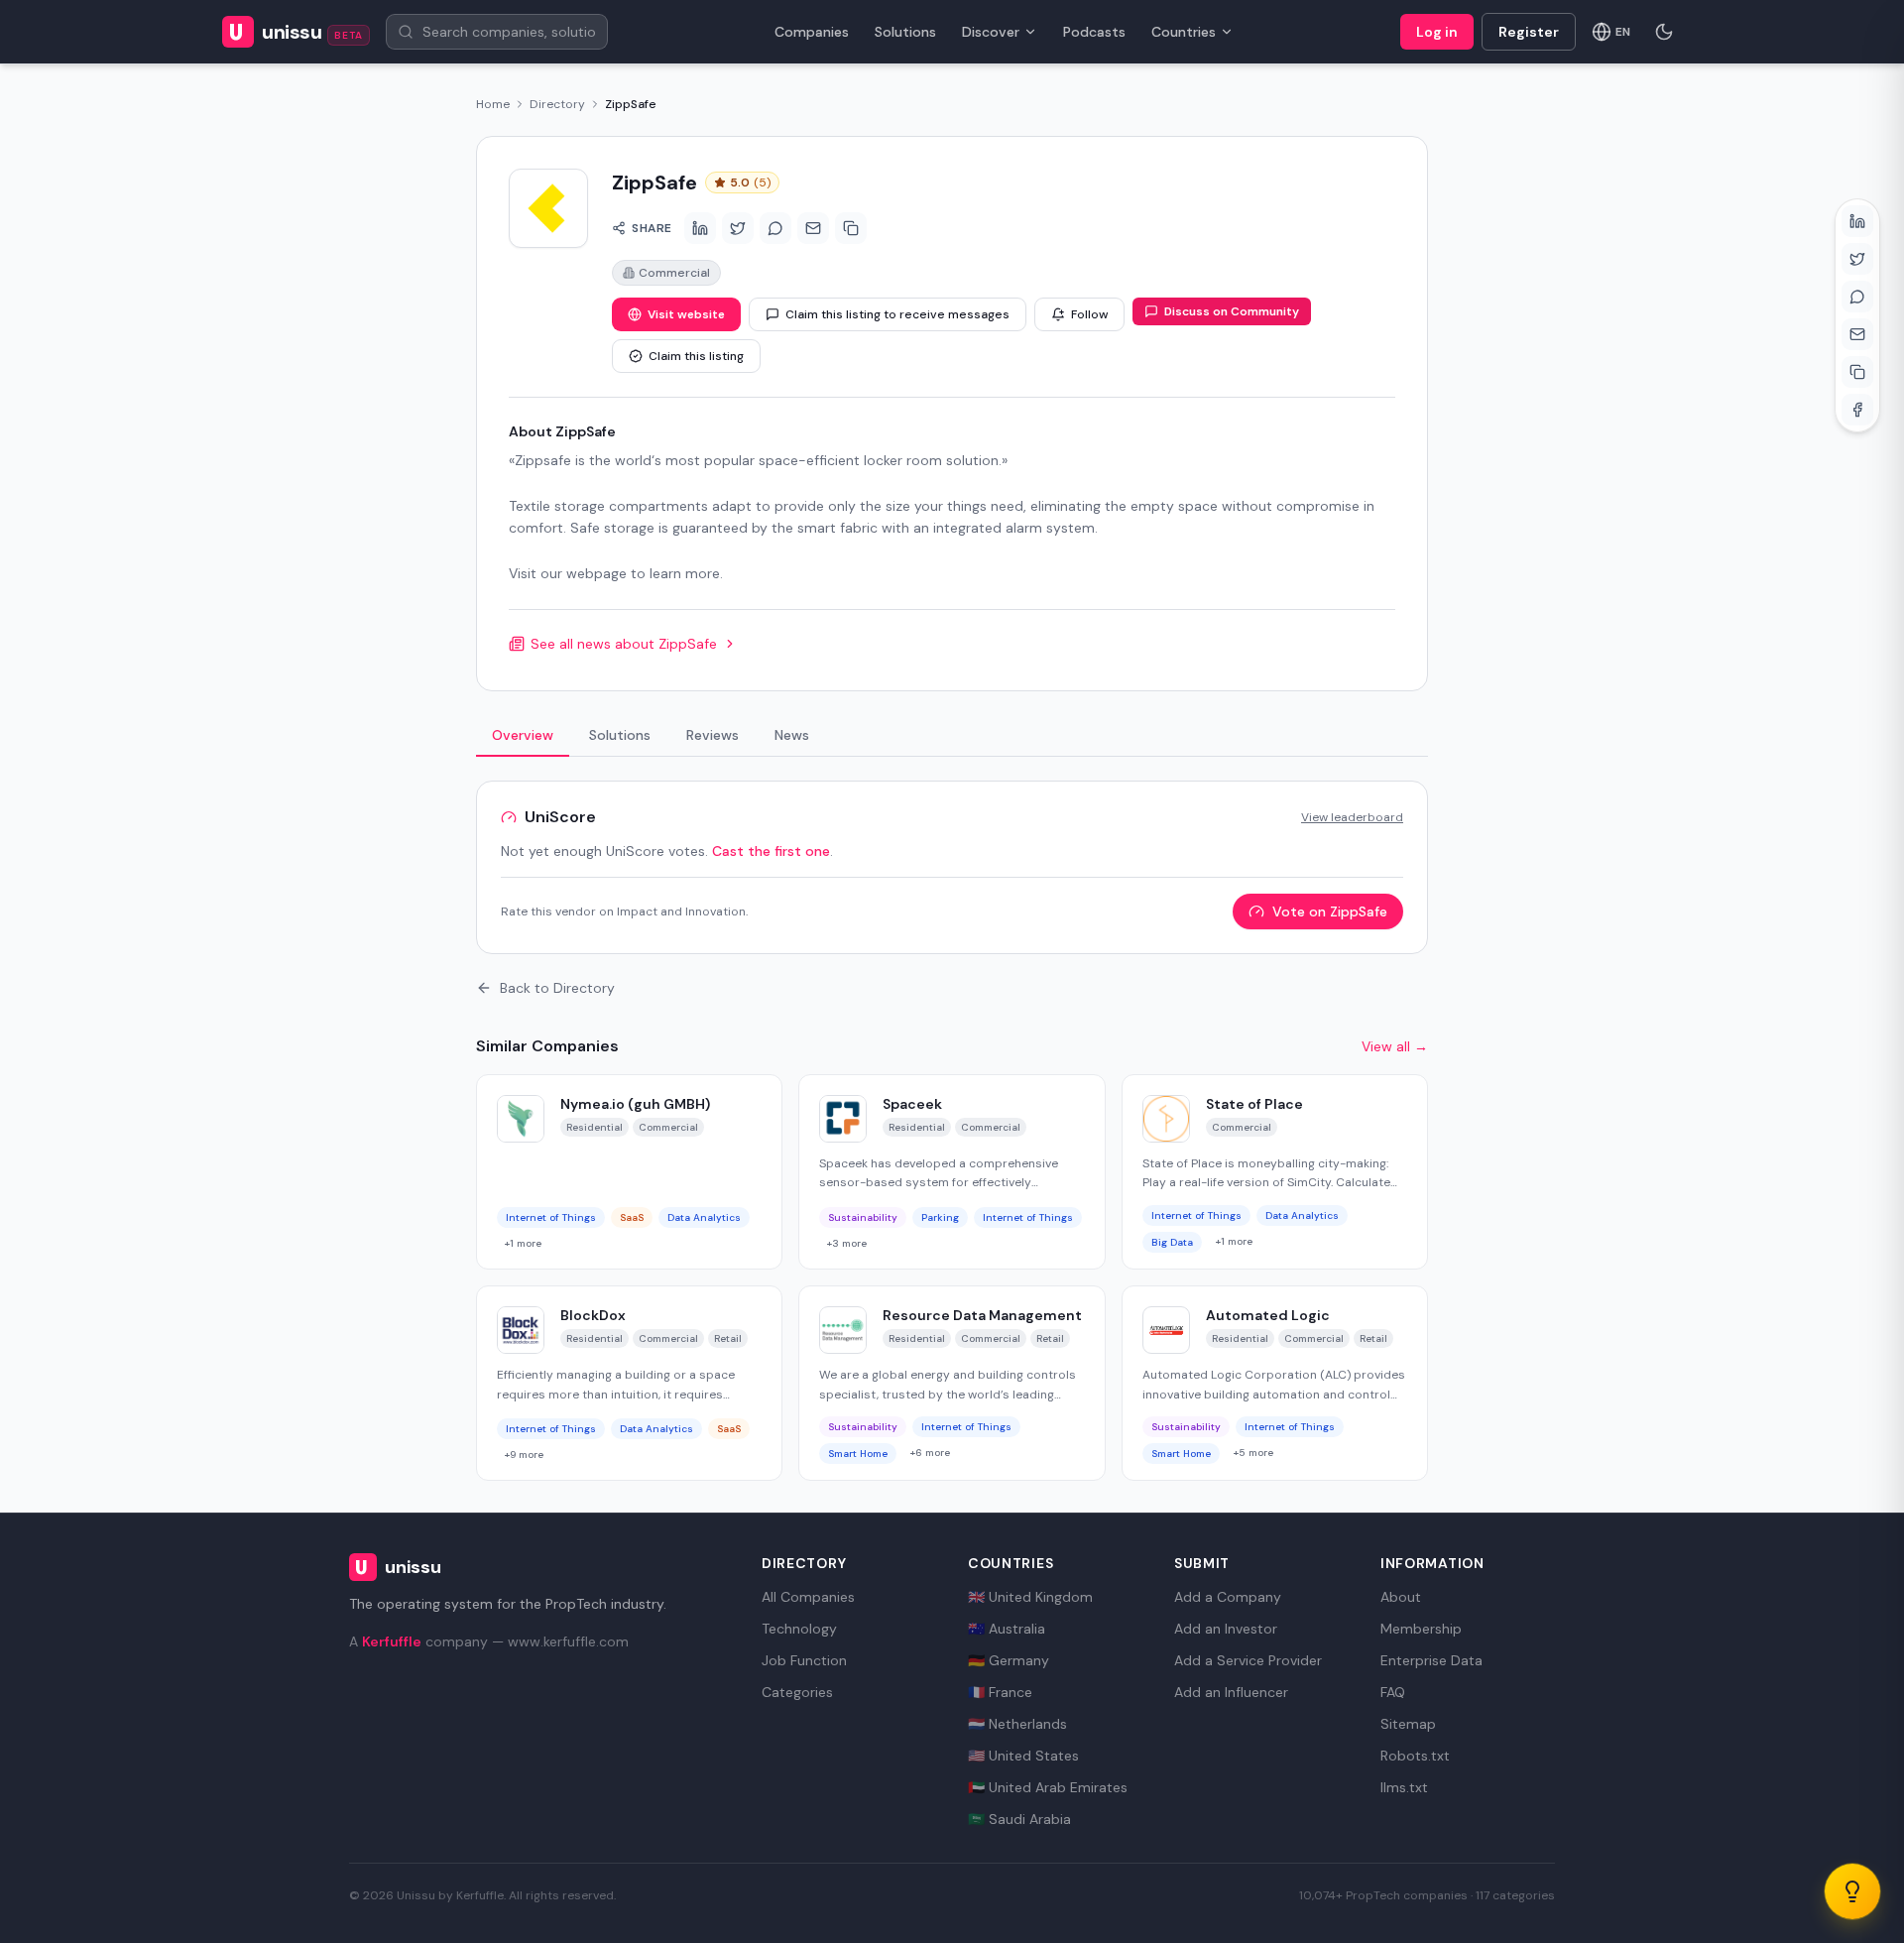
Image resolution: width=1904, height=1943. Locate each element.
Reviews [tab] (713, 735)
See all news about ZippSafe (624, 644)
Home (493, 104)
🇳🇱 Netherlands (1017, 1724)
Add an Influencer (1231, 1692)
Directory (557, 104)
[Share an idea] (1852, 1891)
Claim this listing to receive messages (897, 314)
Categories (797, 1692)
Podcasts (1094, 32)
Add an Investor (1226, 1629)
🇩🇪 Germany (1009, 1660)
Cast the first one (771, 851)
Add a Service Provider (1248, 1660)
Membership (1421, 1629)
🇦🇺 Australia (1007, 1629)
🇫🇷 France (1000, 1692)
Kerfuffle (392, 1641)
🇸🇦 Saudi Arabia (1019, 1819)
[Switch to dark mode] (1664, 32)
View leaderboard (1352, 817)
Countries (1184, 32)
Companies (812, 32)
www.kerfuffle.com (568, 1641)
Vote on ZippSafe (1330, 911)
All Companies (808, 1597)
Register (1529, 32)
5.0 (750, 182)
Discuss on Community (1232, 311)
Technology (799, 1629)
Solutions (905, 32)
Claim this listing (696, 356)
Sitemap (1408, 1724)
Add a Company (1228, 1597)
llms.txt (1404, 1787)
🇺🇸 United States (1023, 1756)
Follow (1089, 314)
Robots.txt (1415, 1756)
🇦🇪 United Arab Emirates (1048, 1787)
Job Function (804, 1660)
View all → (1395, 1046)
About (1401, 1597)
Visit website (686, 314)
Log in (1437, 32)
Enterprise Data (1431, 1660)
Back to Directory (557, 988)
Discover (991, 32)
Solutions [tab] (620, 735)
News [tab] (792, 735)
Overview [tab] (523, 735)
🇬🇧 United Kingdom (1030, 1597)
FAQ (1393, 1692)
